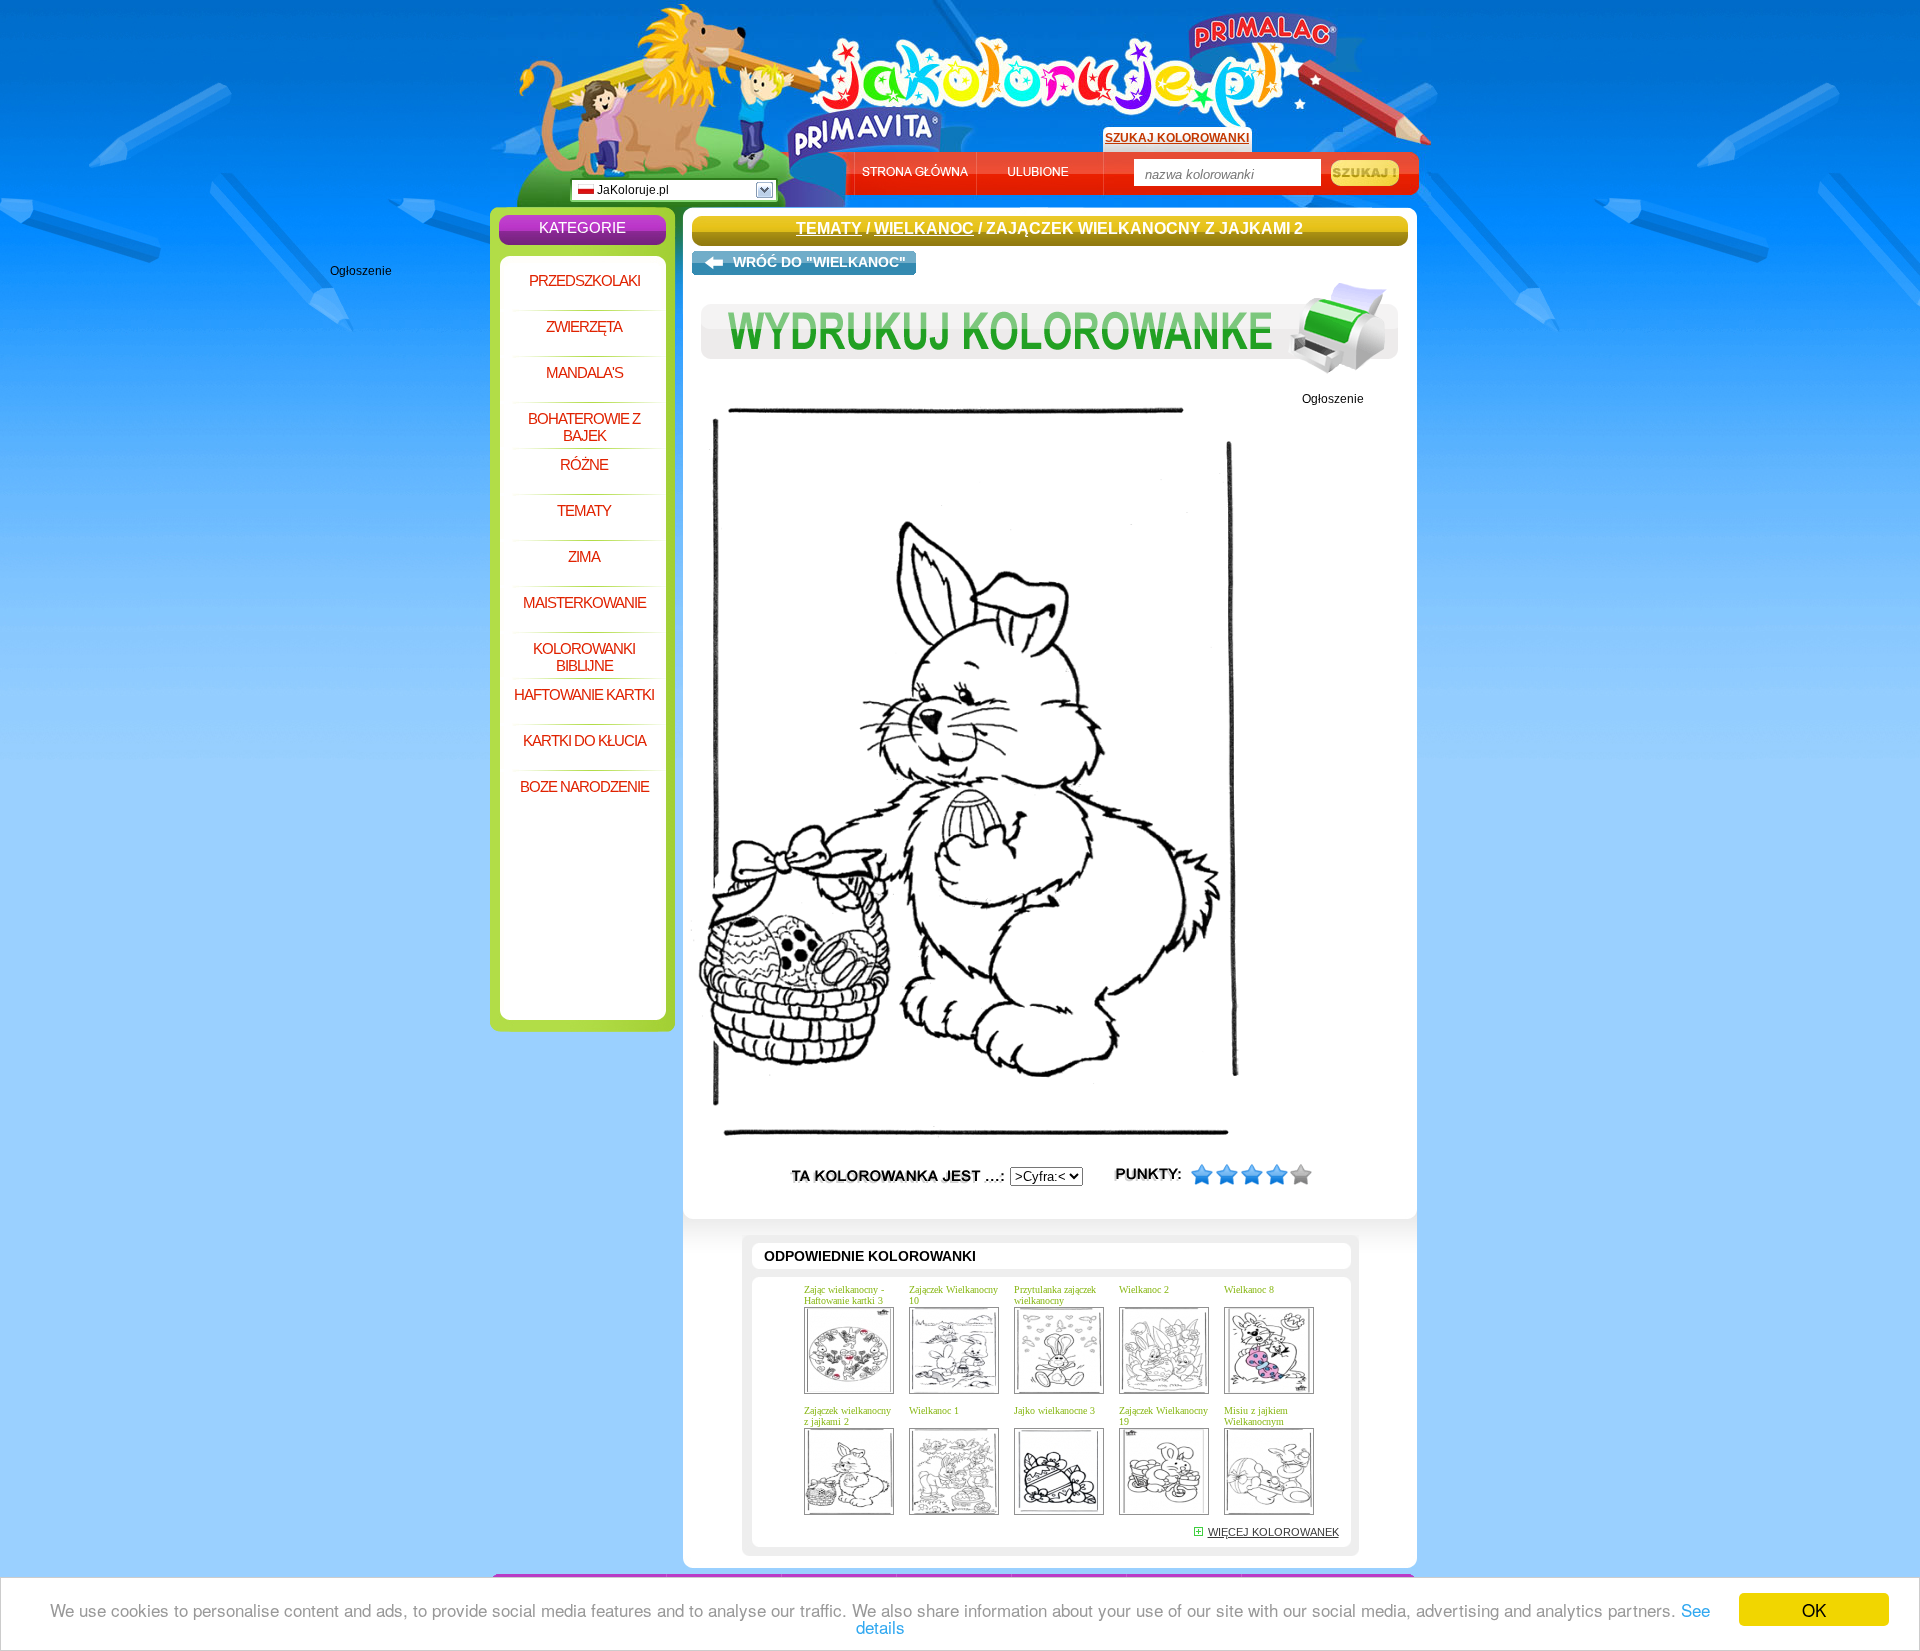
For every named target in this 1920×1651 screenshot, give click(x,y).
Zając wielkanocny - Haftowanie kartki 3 (844, 1295)
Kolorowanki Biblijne (584, 657)
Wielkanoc (924, 228)
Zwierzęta (584, 326)
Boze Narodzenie (584, 786)
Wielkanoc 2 (1144, 1289)
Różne (584, 464)
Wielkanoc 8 (1249, 1289)
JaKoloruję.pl (1055, 73)
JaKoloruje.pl (631, 190)
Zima (584, 556)
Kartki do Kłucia (584, 740)
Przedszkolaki (584, 280)
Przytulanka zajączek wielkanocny (1055, 1295)
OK (1814, 1609)
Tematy (584, 510)
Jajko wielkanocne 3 (1054, 1410)
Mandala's (584, 372)
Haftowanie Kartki (584, 694)
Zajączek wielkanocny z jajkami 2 (847, 1416)
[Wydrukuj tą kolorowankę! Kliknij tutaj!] (1050, 388)
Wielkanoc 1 (934, 1410)
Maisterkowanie (584, 602)
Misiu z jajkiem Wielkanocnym (1256, 1416)
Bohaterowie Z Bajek (584, 427)
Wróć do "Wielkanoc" (819, 262)
